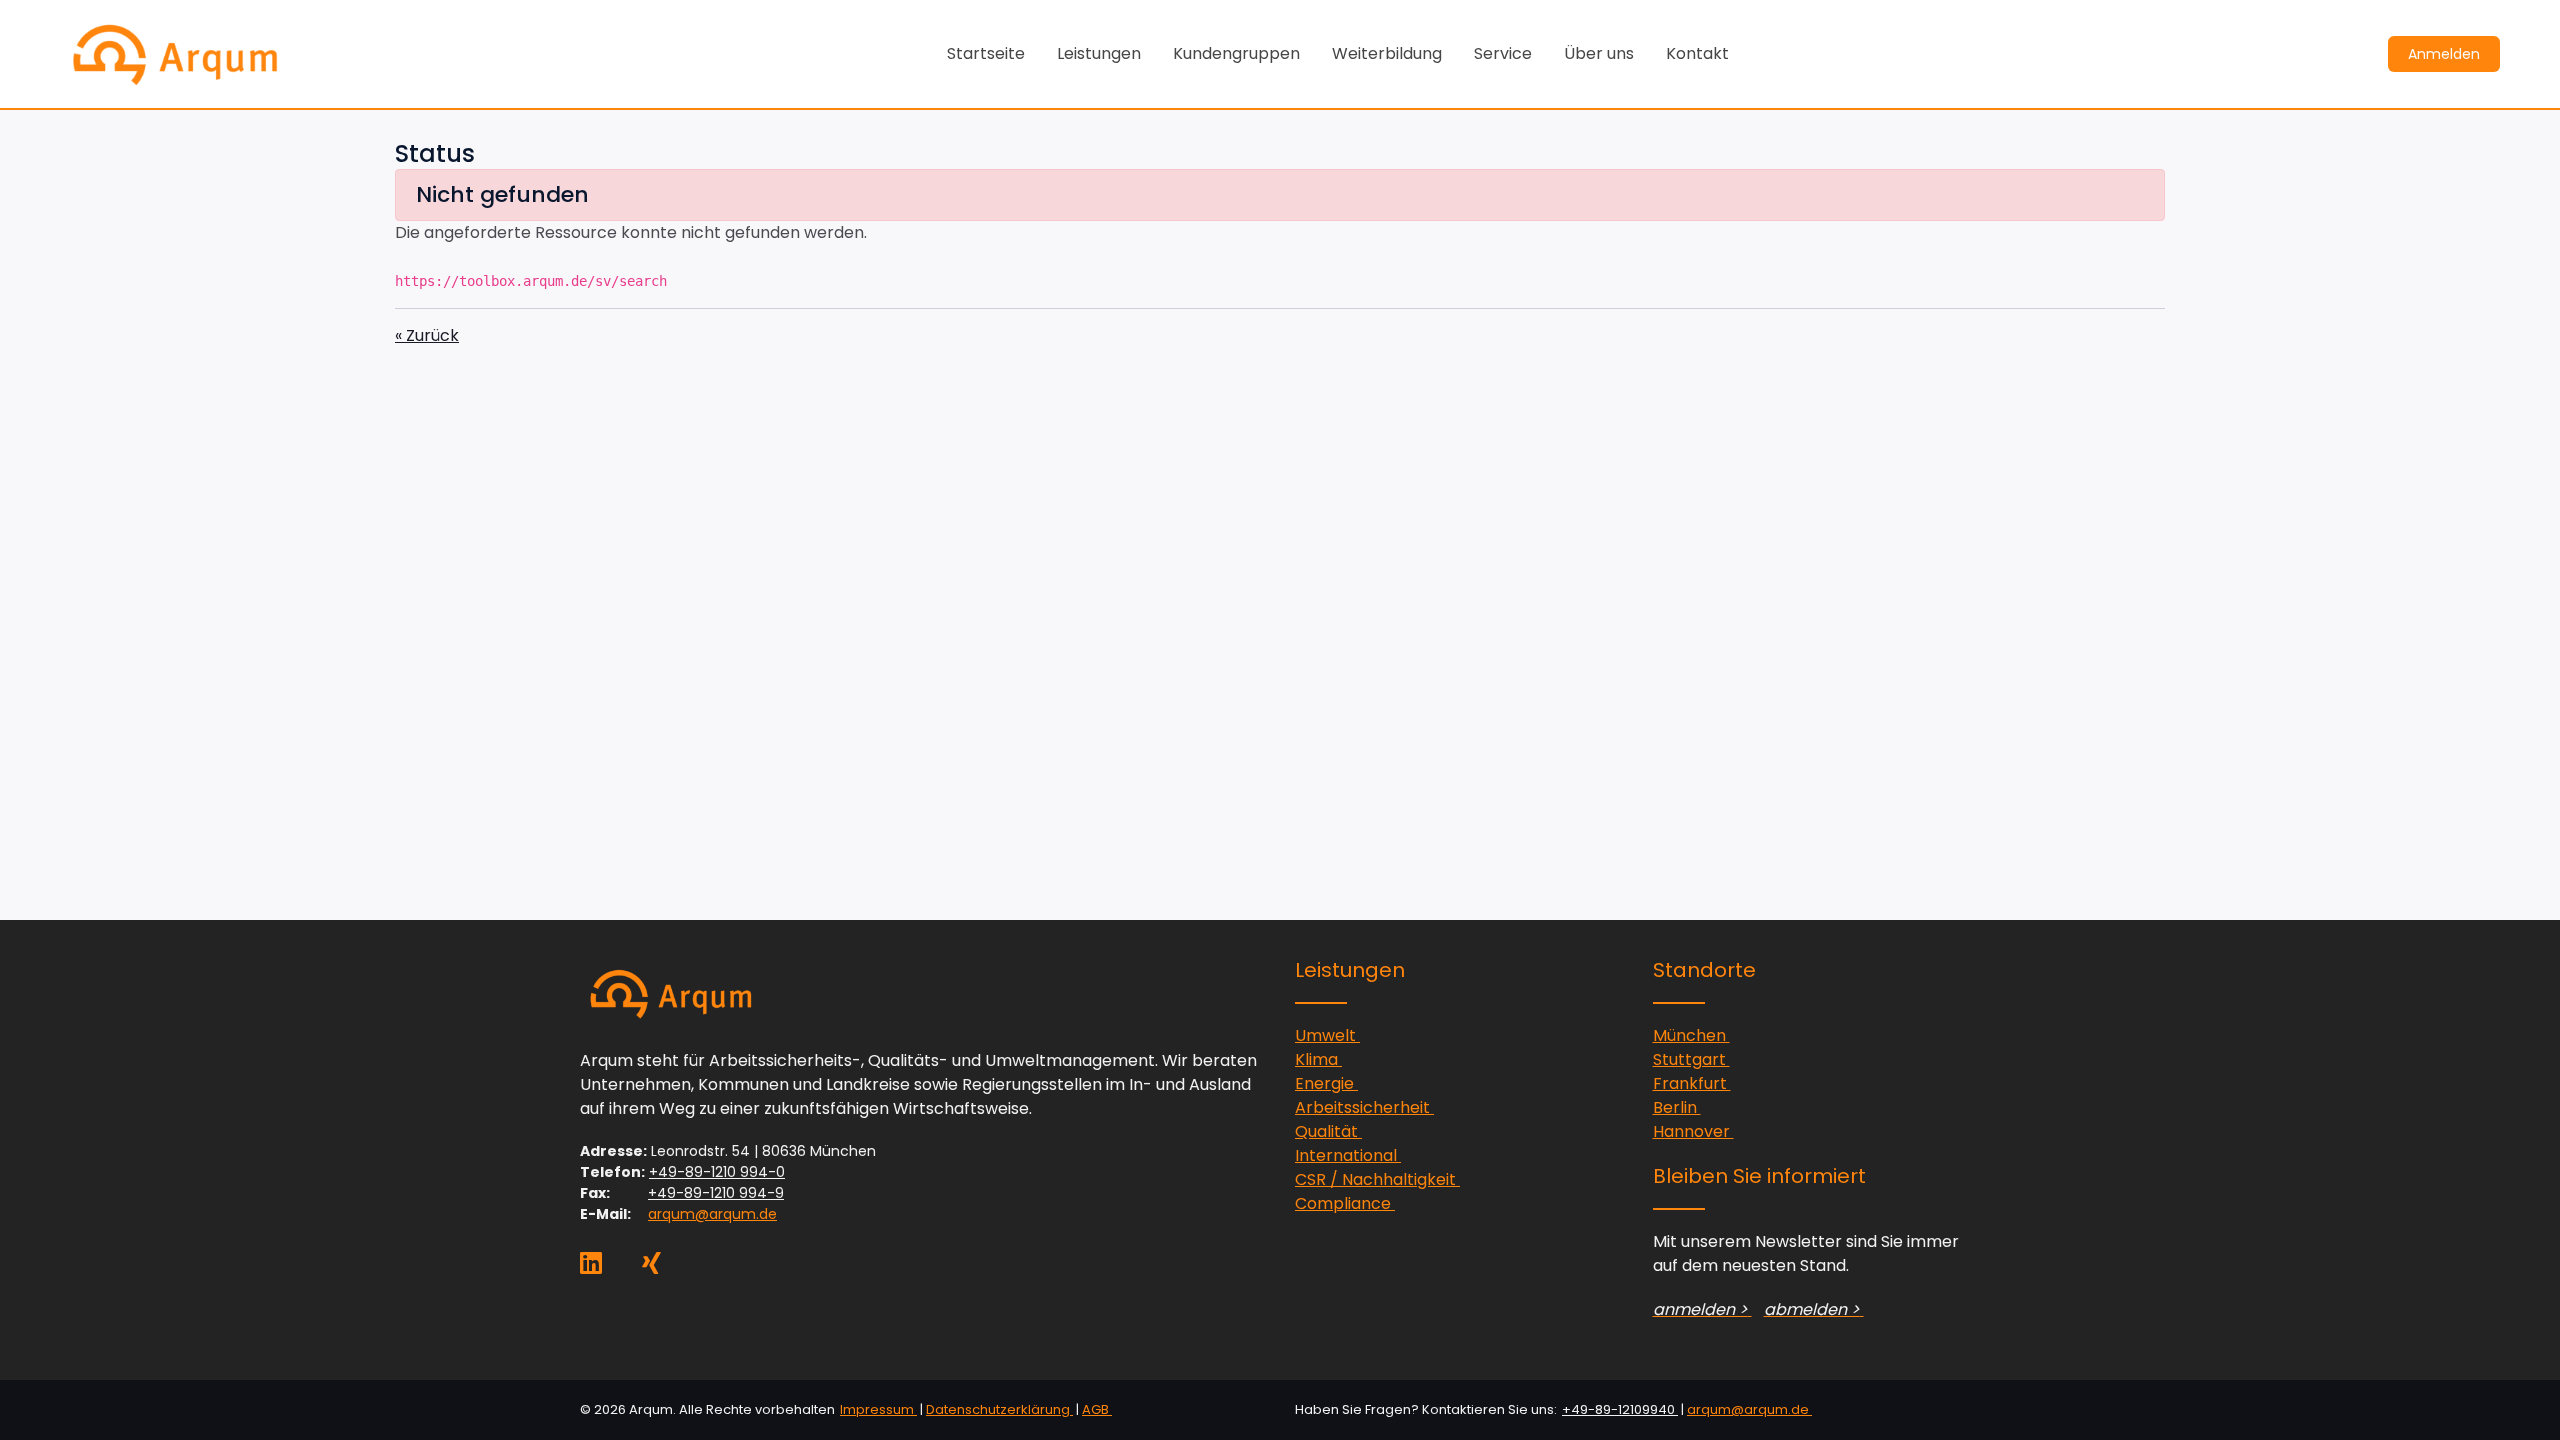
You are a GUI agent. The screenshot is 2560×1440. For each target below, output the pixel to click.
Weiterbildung (1387, 53)
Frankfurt (1692, 1083)
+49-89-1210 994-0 (717, 1172)
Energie (1326, 1083)
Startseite (986, 53)
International (1348, 1155)
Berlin (1677, 1107)
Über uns (1599, 53)
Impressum (878, 1409)
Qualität (1328, 1131)
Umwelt (1327, 1035)
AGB (1097, 1409)
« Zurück (427, 335)
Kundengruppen (1236, 53)
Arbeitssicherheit (1364, 1107)
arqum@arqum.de (712, 1214)
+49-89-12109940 (1620, 1409)
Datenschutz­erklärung (999, 1409)
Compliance (1345, 1203)
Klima (1318, 1059)
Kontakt (1697, 53)
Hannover (1693, 1131)
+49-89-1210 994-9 (716, 1193)
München (1691, 1035)
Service (1503, 53)
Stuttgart (1691, 1059)
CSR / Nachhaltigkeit (1377, 1179)
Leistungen (1099, 53)
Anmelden (2444, 54)
